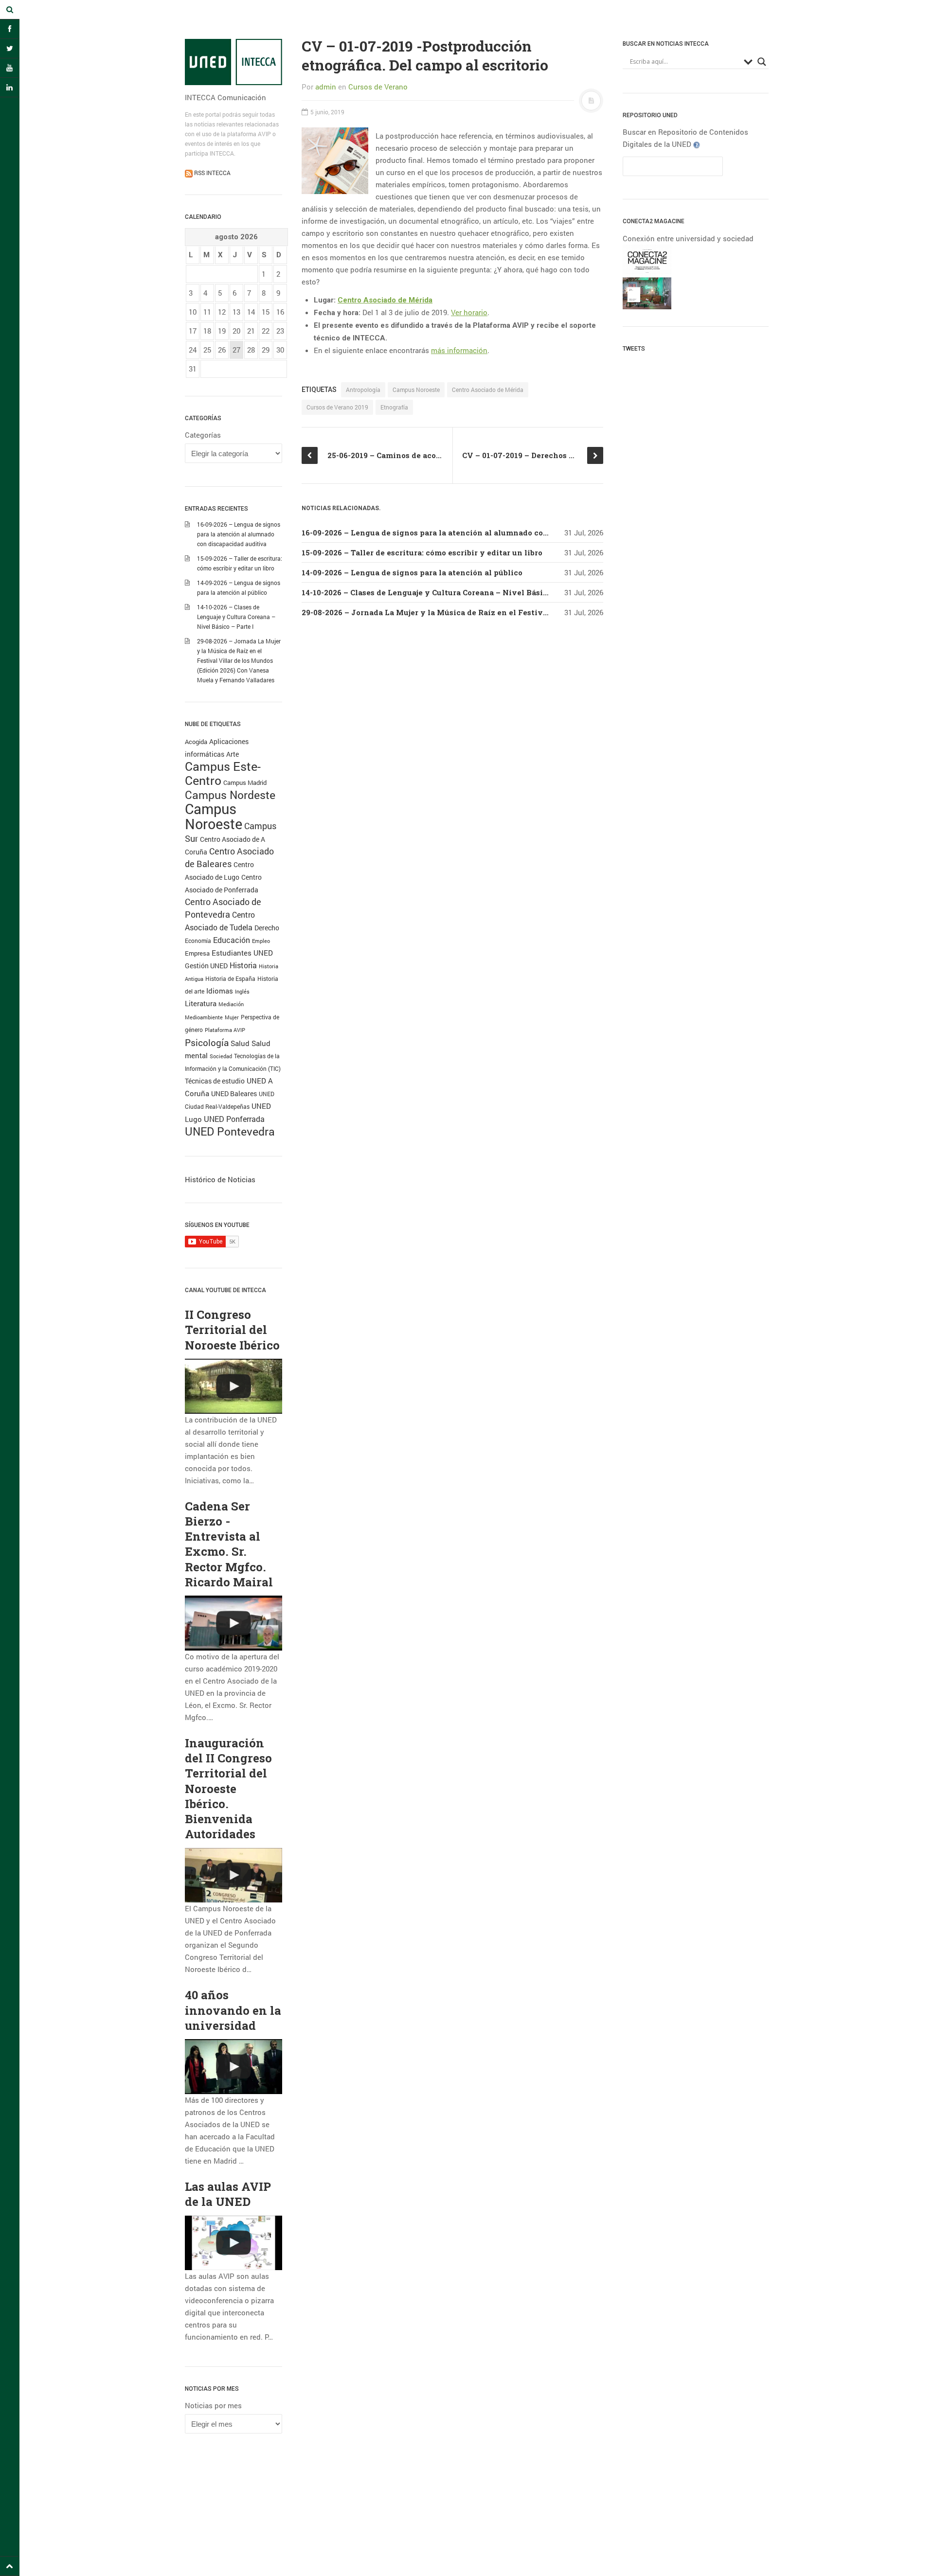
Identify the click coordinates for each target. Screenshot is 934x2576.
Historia (243, 965)
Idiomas (220, 991)
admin (326, 87)
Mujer (232, 1017)
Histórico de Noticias (220, 1179)
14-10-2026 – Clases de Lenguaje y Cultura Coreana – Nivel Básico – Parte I (236, 617)
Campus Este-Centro (223, 773)
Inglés (242, 991)
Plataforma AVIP (225, 1030)
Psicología (207, 1042)
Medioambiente (204, 1017)
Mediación (231, 1004)
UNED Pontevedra (230, 1131)
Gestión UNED (206, 966)
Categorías (203, 435)
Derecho (267, 928)
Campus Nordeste (230, 795)
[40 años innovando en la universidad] (233, 2067)
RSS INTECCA (212, 173)
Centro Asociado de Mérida (385, 300)
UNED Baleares (234, 1093)
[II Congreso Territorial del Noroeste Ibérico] (233, 1386)
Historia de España (230, 978)
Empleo (261, 941)
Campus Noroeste (214, 816)
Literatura (201, 1003)
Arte (233, 754)
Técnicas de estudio (215, 1081)
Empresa (197, 953)
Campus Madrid (245, 782)
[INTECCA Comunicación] (233, 62)
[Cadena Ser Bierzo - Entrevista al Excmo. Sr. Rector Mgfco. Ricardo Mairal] (233, 1623)
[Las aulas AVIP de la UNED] (233, 2243)
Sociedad (221, 1056)
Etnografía (394, 407)
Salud (240, 1043)
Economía (198, 941)
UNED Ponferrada (234, 1119)
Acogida (196, 742)
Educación (232, 940)
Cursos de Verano (378, 87)
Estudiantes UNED (242, 953)
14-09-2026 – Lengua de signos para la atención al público (412, 572)
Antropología (363, 390)
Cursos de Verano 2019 (337, 407)
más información (459, 350)
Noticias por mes (213, 2405)
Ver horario (469, 312)
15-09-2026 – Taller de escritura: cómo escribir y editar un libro (422, 552)
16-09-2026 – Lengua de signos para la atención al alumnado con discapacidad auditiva (239, 534)
